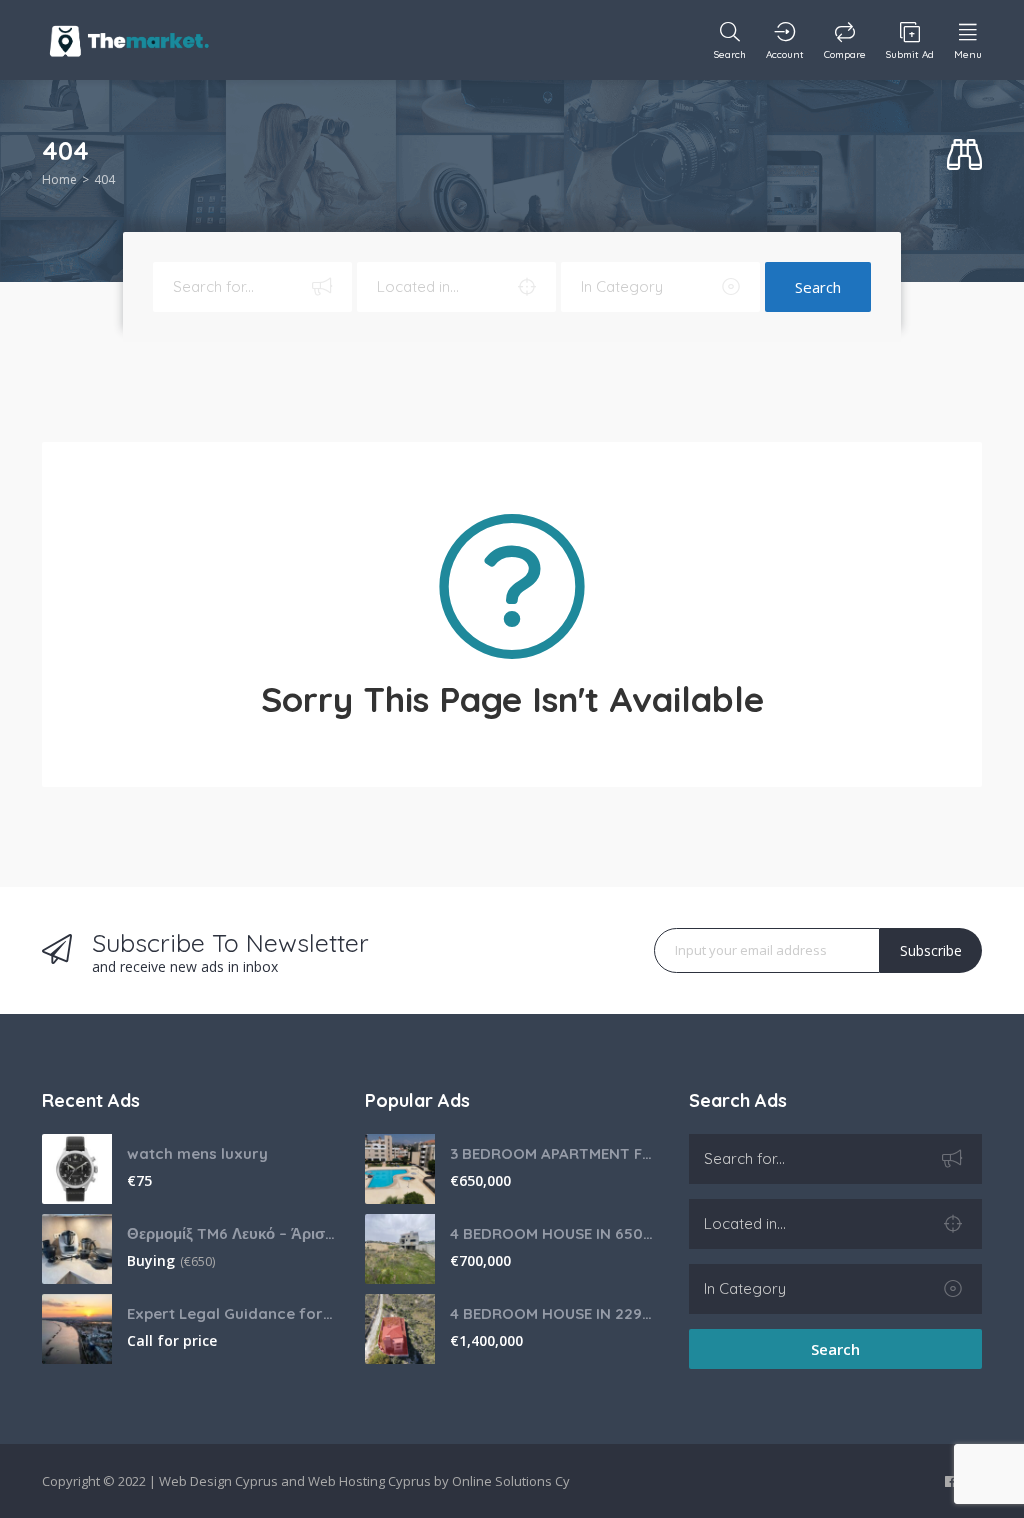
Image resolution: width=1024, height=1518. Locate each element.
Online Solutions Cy (511, 1481)
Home (59, 179)
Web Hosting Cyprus (369, 1481)
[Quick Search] (964, 155)
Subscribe (931, 950)
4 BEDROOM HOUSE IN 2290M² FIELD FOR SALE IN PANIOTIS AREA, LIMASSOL (554, 1313)
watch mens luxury (197, 1153)
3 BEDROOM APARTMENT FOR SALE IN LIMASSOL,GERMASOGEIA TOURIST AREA (554, 1153)
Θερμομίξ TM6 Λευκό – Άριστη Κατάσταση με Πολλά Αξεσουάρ (231, 1233)
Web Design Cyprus (218, 1481)
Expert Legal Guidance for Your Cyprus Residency (231, 1313)
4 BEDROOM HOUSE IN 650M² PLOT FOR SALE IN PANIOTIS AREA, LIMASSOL (554, 1233)
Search (818, 287)
